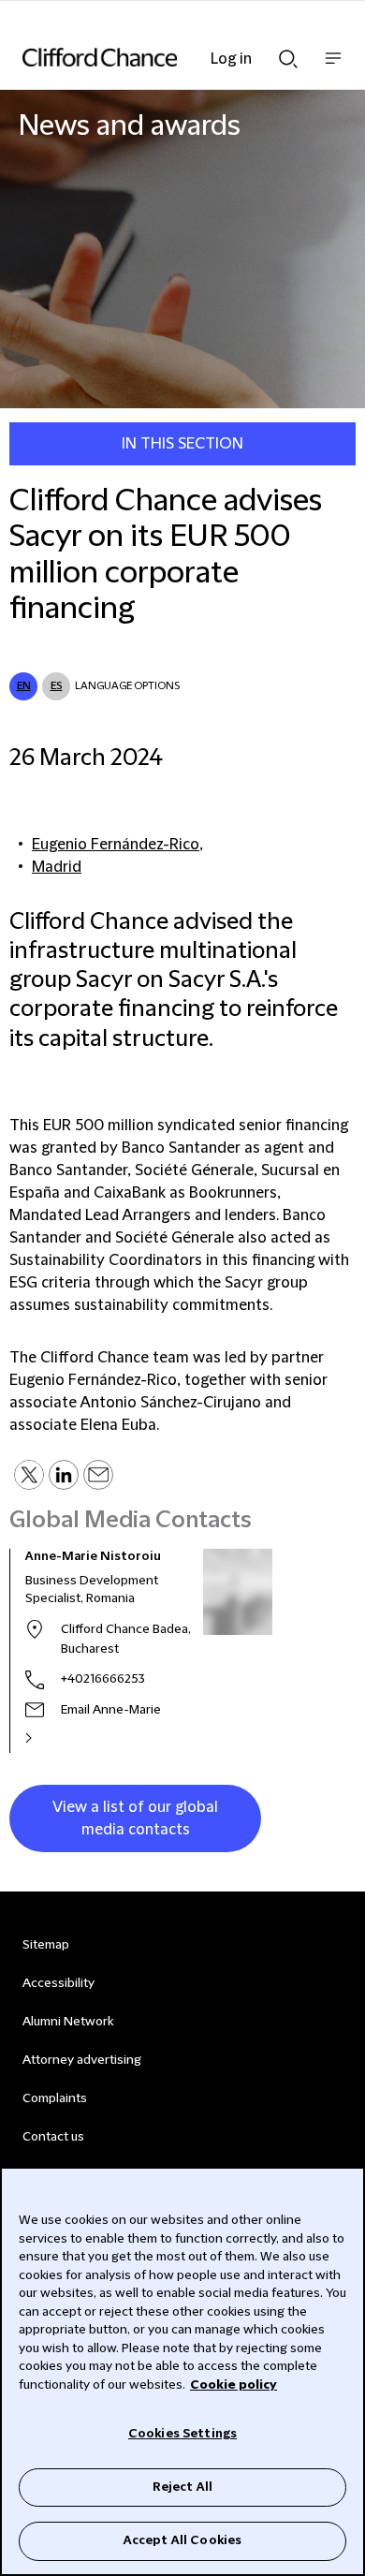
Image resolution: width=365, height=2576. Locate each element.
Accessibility (58, 1983)
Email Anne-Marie (111, 1710)
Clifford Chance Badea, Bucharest (126, 1639)
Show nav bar (333, 68)
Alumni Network (68, 2022)
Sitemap (46, 1945)
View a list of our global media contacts (135, 1818)
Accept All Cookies (182, 2540)
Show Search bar (288, 53)
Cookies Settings (182, 2434)
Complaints (55, 2098)
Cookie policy (234, 2385)
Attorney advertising (82, 2060)
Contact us (53, 2137)
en (24, 686)
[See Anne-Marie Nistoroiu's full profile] (49, 1738)
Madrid (57, 867)
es (57, 686)
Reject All (182, 2487)
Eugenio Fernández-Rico (116, 845)
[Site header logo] (154, 57)
